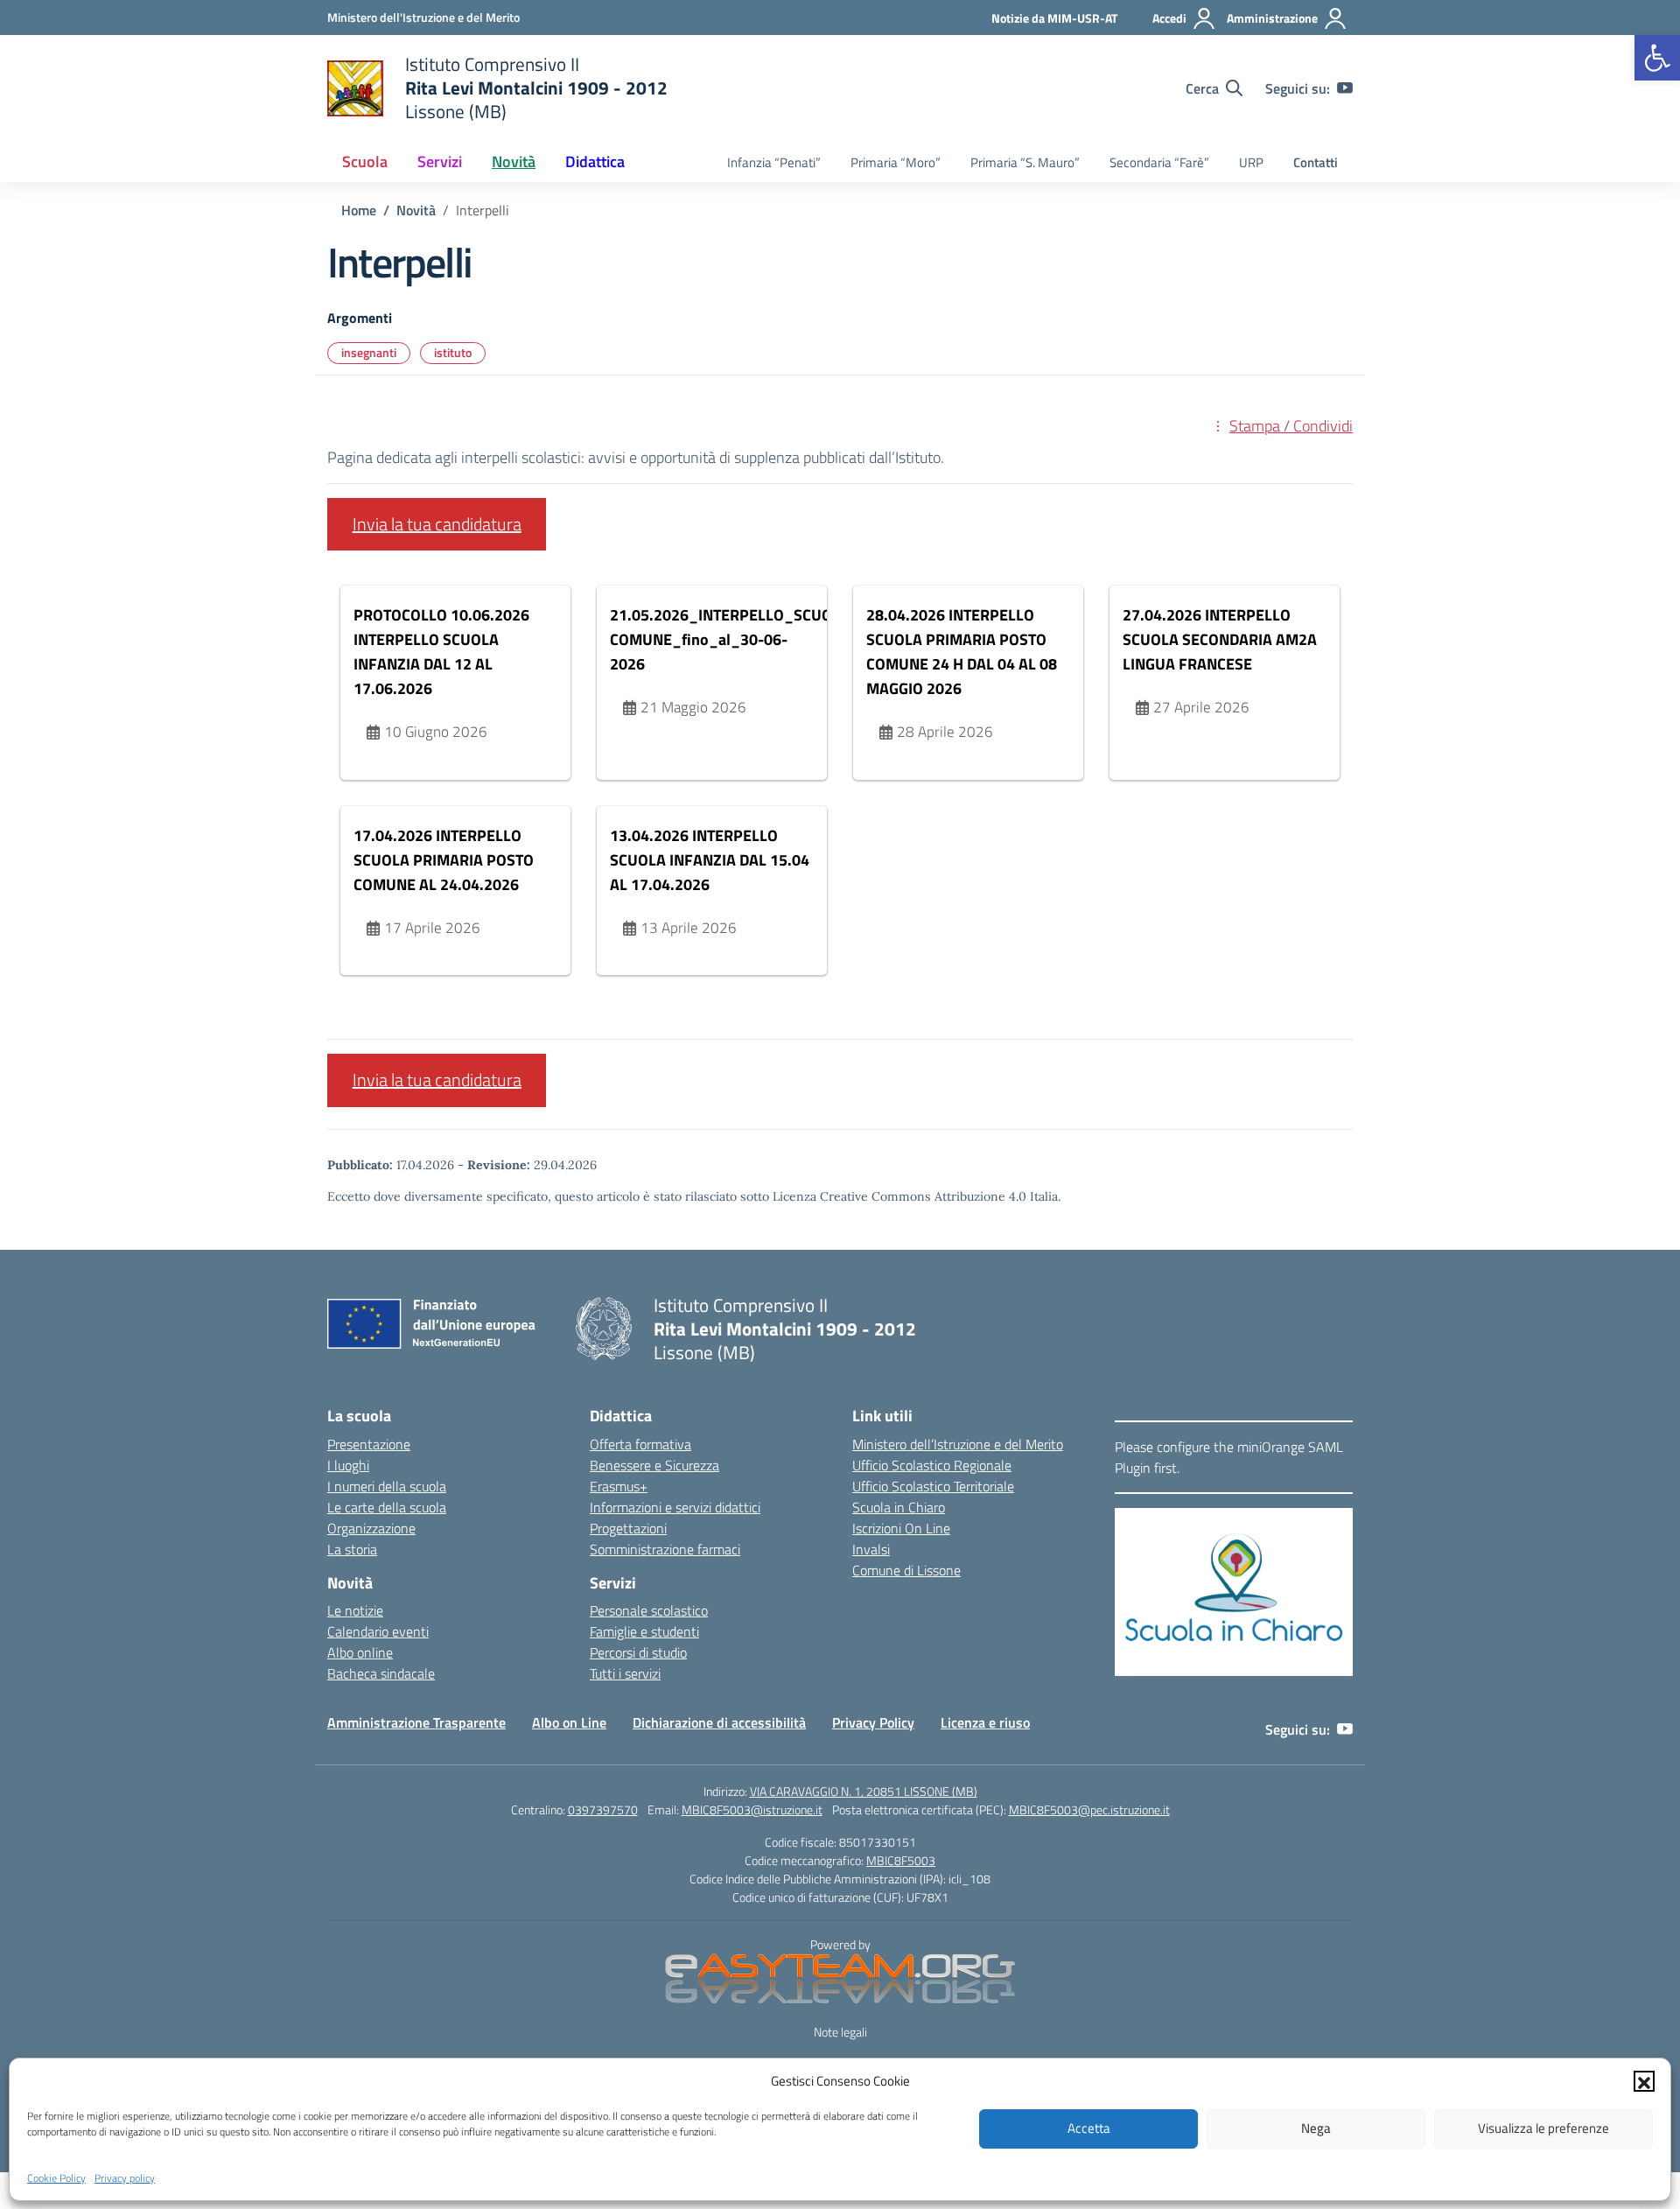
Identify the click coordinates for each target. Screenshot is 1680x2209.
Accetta (1089, 2128)
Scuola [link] (365, 161)
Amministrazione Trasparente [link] (416, 1722)
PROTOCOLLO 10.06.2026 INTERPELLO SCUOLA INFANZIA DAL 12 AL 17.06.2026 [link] (441, 652)
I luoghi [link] (348, 1465)
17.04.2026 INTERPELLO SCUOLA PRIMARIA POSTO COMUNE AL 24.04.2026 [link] (444, 860)
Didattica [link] (595, 161)
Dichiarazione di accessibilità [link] (719, 1722)
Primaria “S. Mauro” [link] (1025, 162)
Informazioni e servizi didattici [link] (675, 1507)
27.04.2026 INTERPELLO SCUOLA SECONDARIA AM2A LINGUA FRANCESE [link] (1220, 639)
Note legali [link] (840, 2032)
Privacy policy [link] (125, 2177)
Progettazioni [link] (628, 1528)
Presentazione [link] (369, 1444)
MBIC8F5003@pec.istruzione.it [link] (1089, 1809)
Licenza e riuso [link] (985, 1722)
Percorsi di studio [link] (638, 1652)
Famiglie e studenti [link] (644, 1631)
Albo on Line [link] (569, 1722)
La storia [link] (352, 1549)
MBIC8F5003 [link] (901, 1860)
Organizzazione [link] (371, 1528)
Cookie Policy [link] (56, 2177)
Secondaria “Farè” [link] (1159, 162)
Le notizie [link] (355, 1610)
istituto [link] (453, 352)
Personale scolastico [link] (649, 1610)
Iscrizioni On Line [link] (901, 1528)
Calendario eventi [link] (378, 1631)
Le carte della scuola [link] (387, 1507)
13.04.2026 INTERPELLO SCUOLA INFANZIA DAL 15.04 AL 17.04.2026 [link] (710, 860)
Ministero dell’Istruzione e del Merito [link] (958, 1444)
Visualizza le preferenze (1543, 2128)
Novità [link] (514, 161)
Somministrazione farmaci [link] (665, 1549)
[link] (1657, 58)
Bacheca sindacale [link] (381, 1673)
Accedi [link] (1169, 18)
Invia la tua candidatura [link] (437, 524)
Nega (1316, 2128)
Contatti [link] (1316, 162)
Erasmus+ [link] (619, 1486)
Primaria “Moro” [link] (896, 162)
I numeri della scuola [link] (387, 1486)
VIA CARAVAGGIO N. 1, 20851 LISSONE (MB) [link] (864, 1791)
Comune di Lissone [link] (906, 1570)
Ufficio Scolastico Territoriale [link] (933, 1486)
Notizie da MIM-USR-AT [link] (1054, 18)
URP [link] (1251, 162)
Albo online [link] (360, 1652)
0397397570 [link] (603, 1809)
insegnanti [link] (369, 352)
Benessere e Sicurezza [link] (654, 1465)
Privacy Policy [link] (873, 1722)
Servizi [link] (440, 161)
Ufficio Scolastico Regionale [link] (932, 1465)
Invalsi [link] (871, 1549)
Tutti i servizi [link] (625, 1673)
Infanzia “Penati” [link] (774, 162)
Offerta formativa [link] (640, 1444)
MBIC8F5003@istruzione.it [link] (752, 1809)
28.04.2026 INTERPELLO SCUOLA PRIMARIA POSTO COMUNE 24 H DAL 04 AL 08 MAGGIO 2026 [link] (962, 652)
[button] (1644, 2081)
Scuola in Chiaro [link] (899, 1507)
